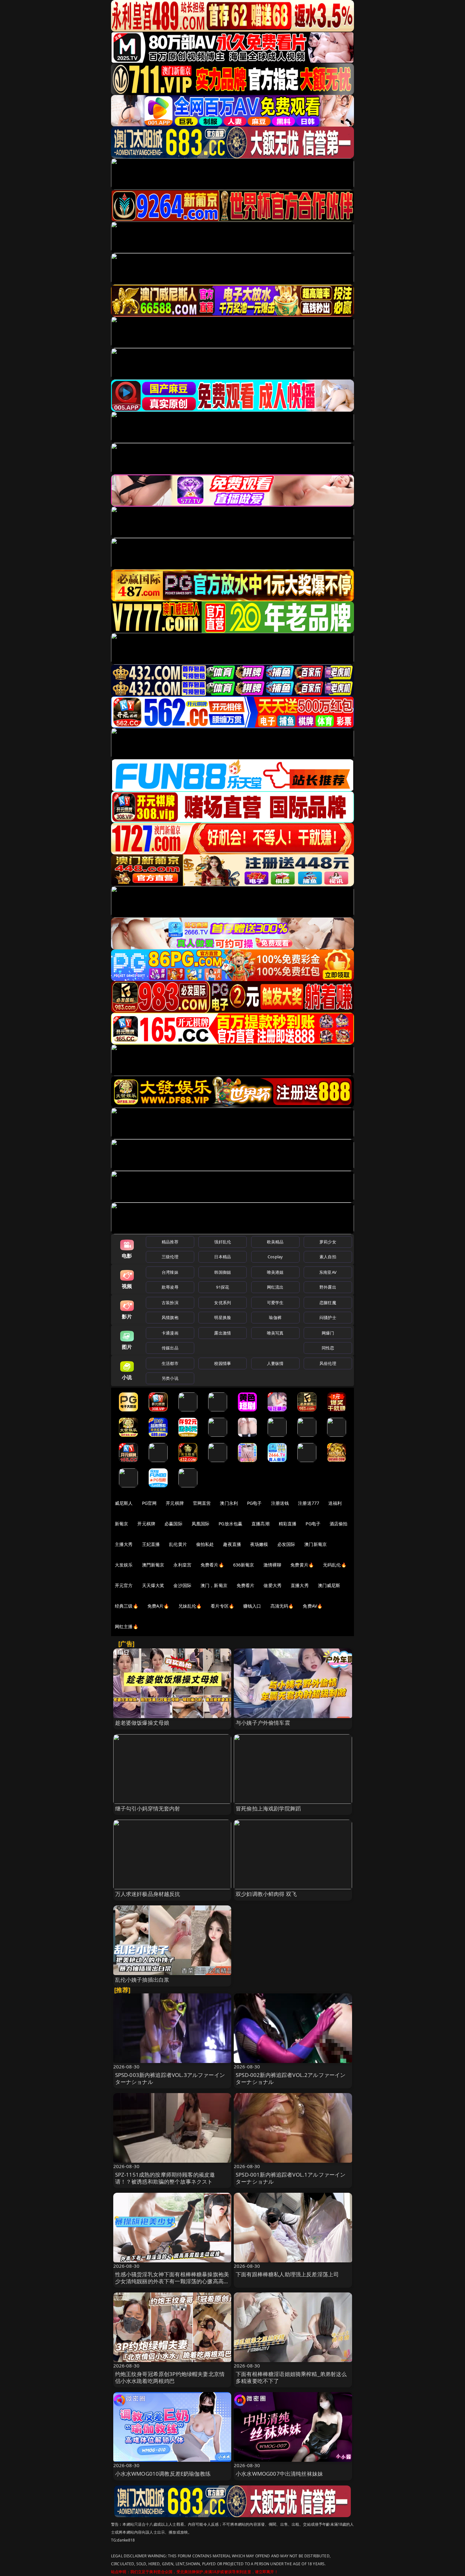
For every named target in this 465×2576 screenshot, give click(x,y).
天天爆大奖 (153, 1585)
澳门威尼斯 (329, 1585)
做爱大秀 (273, 1585)
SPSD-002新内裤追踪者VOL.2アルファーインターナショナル (291, 2078)
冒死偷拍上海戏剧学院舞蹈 (268, 1808)
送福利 (335, 1503)
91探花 (223, 1287)
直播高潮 (260, 1524)
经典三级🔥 (127, 1606)
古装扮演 (170, 1303)
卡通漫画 (170, 1333)
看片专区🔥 (222, 1606)
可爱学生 (275, 1303)
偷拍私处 (205, 1544)
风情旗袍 (170, 1317)
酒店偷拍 (339, 1524)
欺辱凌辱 (170, 1287)
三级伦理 (170, 1257)
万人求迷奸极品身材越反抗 (148, 1894)
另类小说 (170, 1378)
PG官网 (149, 1503)
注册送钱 (280, 1503)
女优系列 (223, 1303)
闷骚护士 (328, 1317)
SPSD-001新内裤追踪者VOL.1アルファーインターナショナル (291, 2178)
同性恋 (328, 1348)
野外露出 (328, 1287)
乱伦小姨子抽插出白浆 (142, 1980)
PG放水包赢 (230, 1524)
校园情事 (223, 1363)
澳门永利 (229, 1503)
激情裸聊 (273, 1565)
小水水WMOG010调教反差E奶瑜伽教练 (163, 2474)
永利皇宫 (182, 1565)
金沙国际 (182, 1585)
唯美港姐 (275, 1272)
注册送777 (309, 1503)
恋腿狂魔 (328, 1303)
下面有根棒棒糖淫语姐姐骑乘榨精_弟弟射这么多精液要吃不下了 (291, 2377)
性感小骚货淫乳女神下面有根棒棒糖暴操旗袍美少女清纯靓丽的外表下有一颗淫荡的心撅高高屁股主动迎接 (172, 2281)
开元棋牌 (175, 1503)
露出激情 (223, 1333)
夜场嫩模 (259, 1544)
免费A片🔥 (158, 1606)
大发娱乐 (124, 1565)
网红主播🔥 (127, 1626)
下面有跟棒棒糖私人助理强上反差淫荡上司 (287, 2274)
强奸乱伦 (223, 1242)
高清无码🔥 (282, 1606)
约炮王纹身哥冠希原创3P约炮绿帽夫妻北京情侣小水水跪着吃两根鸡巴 (170, 2377)
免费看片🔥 (212, 1565)
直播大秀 (300, 1585)
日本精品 (223, 1257)
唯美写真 (275, 1333)
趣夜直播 (232, 1544)
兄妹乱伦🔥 (190, 1606)
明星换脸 (223, 1317)
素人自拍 (328, 1257)
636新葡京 (244, 1565)
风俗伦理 (328, 1363)
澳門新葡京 (153, 1565)
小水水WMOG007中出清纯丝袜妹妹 (279, 2474)
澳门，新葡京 (214, 1585)
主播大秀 (124, 1544)
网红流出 (275, 1287)
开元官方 (124, 1585)
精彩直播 (288, 1524)
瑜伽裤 (275, 1317)
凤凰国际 (201, 1524)
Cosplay (275, 1257)
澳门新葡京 (316, 1544)
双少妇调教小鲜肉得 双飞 (266, 1894)
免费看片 (246, 1585)
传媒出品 (170, 1348)
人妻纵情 (275, 1363)
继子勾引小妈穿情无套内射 (148, 1808)
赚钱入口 (252, 1606)
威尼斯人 (124, 1503)
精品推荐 (170, 1242)
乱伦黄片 (178, 1544)
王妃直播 (151, 1544)
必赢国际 (174, 1524)
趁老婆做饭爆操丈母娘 (142, 1723)
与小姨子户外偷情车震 (263, 1723)
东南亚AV (328, 1272)
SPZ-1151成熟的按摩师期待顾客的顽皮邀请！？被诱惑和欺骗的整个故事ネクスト (165, 2178)
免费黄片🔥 (302, 1565)
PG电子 (254, 1503)
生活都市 (170, 1363)
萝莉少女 (328, 1242)
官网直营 (202, 1503)
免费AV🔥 (313, 1606)
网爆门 (328, 1333)
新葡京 (121, 1524)
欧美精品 (275, 1242)
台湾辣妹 (170, 1272)
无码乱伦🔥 (335, 1565)
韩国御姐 (223, 1272)
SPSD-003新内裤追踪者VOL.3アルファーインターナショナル (170, 2078)
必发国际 (286, 1544)
